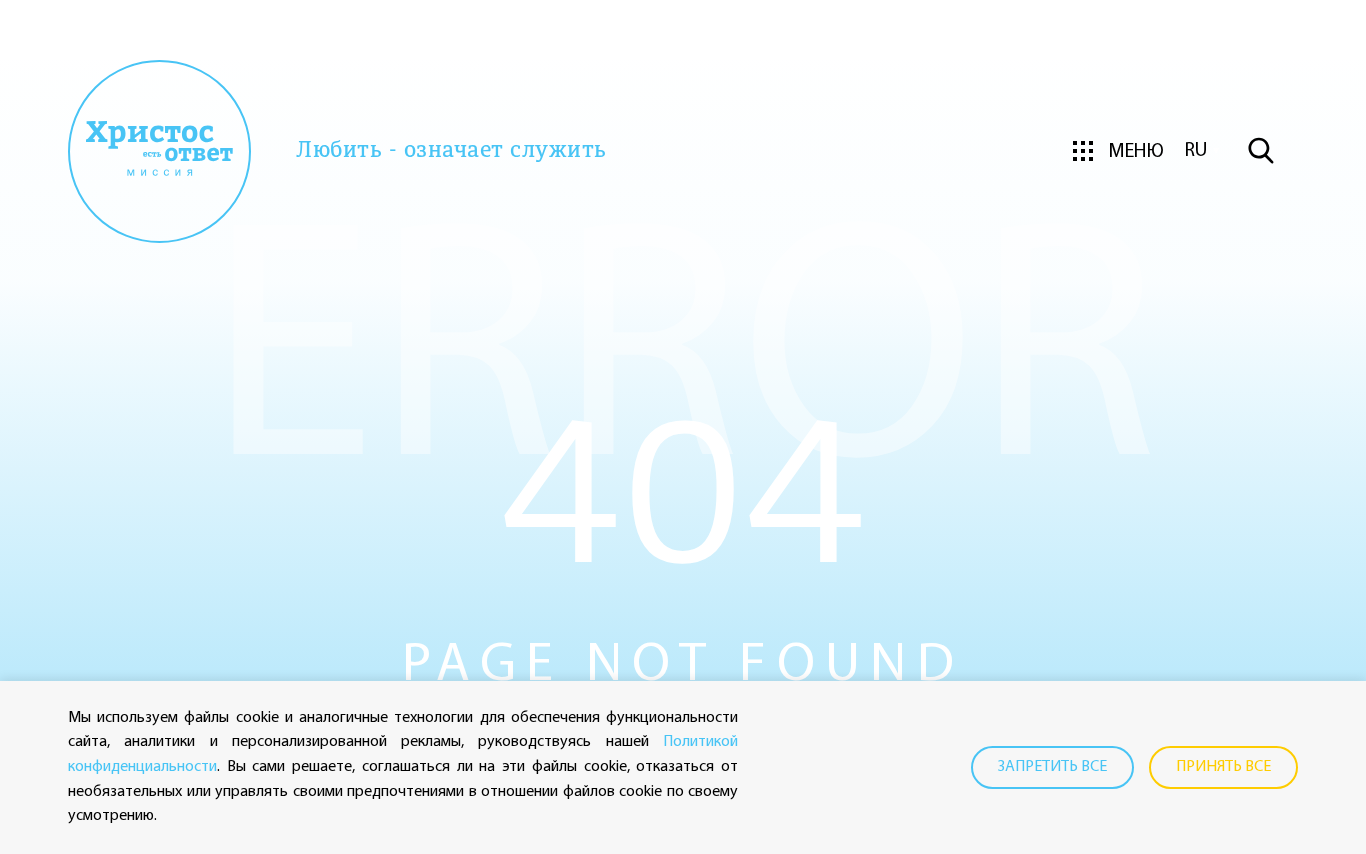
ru (1196, 151)
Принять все (1223, 767)
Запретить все (1052, 767)
